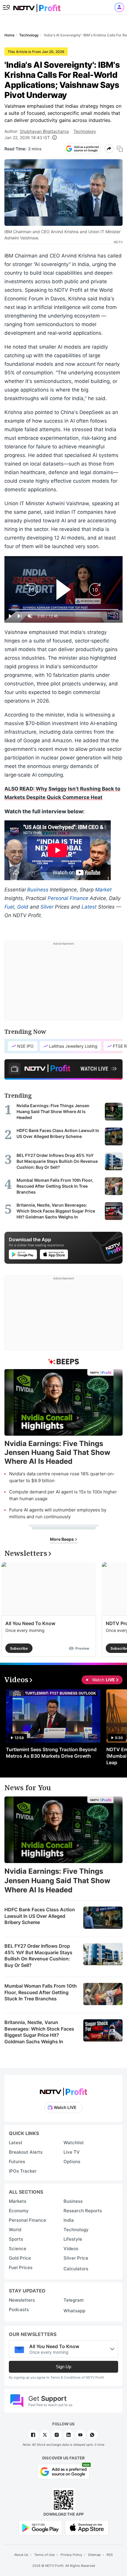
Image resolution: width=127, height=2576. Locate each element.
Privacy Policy (71, 2555)
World (15, 2230)
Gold (23, 907)
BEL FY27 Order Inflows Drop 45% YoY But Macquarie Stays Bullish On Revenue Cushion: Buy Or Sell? (38, 1956)
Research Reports (83, 2211)
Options (72, 2162)
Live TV (72, 2152)
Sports (16, 2239)
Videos (71, 2249)
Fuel (9, 907)
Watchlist (74, 2143)
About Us (21, 2555)
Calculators (76, 2269)
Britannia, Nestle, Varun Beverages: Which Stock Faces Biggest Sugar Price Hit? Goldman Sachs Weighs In (39, 2032)
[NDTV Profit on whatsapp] (92, 2435)
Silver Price (76, 2258)
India (69, 2220)
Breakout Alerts (26, 2152)
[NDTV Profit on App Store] (87, 2527)
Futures (17, 2162)
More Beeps (62, 1539)
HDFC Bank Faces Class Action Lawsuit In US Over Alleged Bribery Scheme (40, 1916)
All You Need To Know (30, 1623)
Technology (85, 131)
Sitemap (94, 2555)
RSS (110, 2555)
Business (38, 890)
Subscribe (19, 1648)
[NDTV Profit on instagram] (57, 2435)
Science (18, 2249)
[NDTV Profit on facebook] (33, 2435)
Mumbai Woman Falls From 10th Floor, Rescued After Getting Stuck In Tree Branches (41, 1992)
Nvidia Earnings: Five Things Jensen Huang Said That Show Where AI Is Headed (57, 1880)
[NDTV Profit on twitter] (45, 2435)
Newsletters (22, 2300)
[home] (37, 6)
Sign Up (63, 2367)
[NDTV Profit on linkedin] (69, 2435)
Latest (89, 907)
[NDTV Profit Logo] (63, 2090)
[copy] (120, 149)
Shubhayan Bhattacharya (44, 131)
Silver (47, 907)
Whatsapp (74, 2311)
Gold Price (20, 2258)
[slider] (63, 610)
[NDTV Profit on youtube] (80, 2435)
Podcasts (19, 2309)
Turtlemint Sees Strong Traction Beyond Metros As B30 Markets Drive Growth (51, 1753)
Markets (18, 2201)
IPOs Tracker (23, 2171)
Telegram (74, 2300)
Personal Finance (68, 898)
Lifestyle (73, 2239)
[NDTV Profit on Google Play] (40, 2527)
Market (103, 890)
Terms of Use (44, 2555)
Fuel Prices (21, 2267)
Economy (19, 2211)
